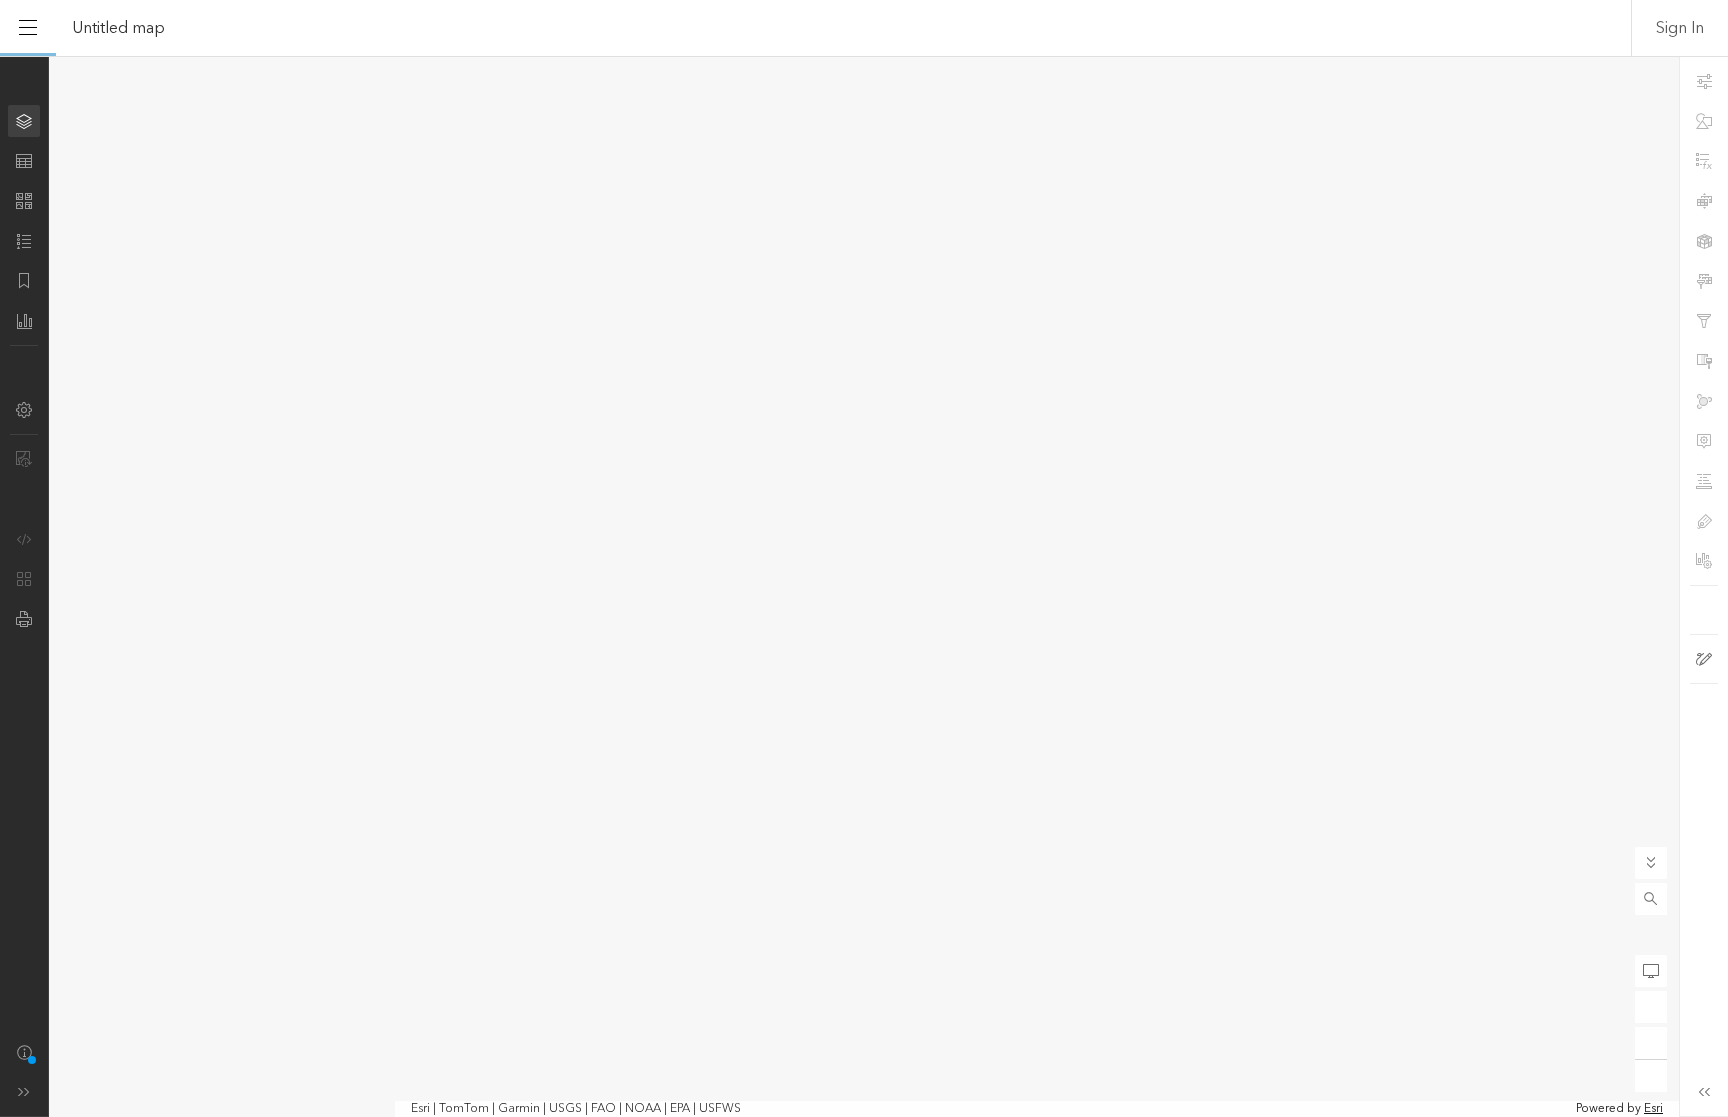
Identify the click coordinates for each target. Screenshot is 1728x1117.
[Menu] (28, 28)
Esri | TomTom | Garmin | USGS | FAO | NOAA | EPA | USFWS (576, 1109)
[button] (1651, 899)
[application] (864, 586)
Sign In (1680, 28)
